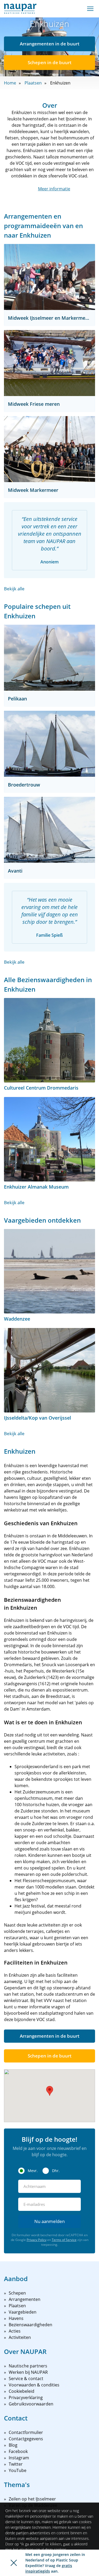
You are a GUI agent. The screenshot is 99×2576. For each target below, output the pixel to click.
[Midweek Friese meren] (49, 363)
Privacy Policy (37, 2240)
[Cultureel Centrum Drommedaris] (49, 1040)
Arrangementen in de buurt (50, 44)
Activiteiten (20, 2337)
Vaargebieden (23, 2312)
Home (10, 83)
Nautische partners (28, 2366)
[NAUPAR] (20, 9)
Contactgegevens (26, 2439)
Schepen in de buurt (50, 62)
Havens (16, 2318)
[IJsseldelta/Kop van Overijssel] (49, 1370)
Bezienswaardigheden (30, 2325)
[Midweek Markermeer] (49, 449)
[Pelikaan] (49, 658)
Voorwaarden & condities (34, 2385)
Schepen (17, 2293)
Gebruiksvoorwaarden (31, 2404)
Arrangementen (25, 2299)
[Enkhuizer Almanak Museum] (49, 1139)
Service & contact (26, 2379)
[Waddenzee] (49, 1271)
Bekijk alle (14, 589)
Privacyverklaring (26, 2398)
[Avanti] (49, 830)
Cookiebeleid (22, 2391)
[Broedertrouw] (49, 744)
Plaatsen (33, 83)
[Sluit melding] (14, 2563)
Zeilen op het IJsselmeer (32, 2499)
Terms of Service (64, 2240)
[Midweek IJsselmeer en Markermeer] (49, 277)
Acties (15, 2331)
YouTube (18, 2470)
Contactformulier (26, 2432)
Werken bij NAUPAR (28, 2372)
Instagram (19, 2458)
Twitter (16, 2464)
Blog (13, 2445)
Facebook (18, 2451)
